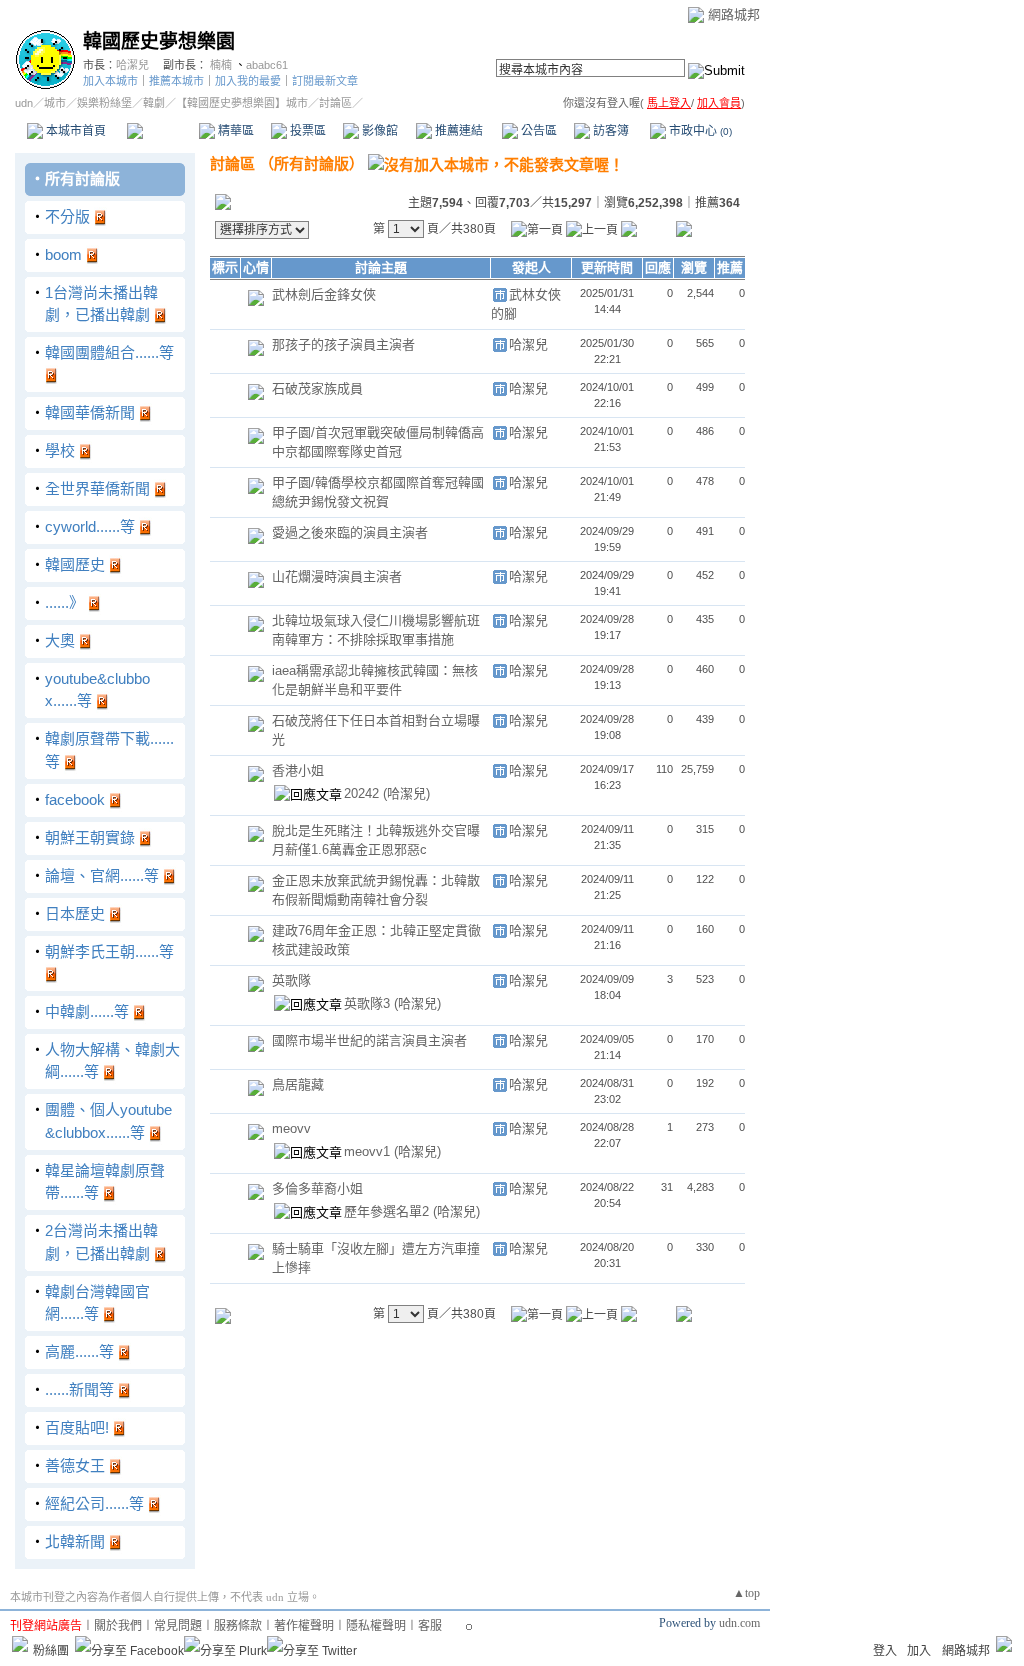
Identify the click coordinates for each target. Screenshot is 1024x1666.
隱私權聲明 (376, 1626)
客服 (430, 1626)
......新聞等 (79, 1389)
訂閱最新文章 (325, 81)
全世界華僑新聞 (97, 488)
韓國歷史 (75, 564)
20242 (363, 793)
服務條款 (238, 1626)
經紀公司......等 (94, 1503)
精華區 (234, 131)
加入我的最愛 (248, 81)
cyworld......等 (90, 526)
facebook (75, 799)
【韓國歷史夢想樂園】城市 (242, 103)
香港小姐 (298, 770)
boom (63, 254)
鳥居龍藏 (298, 1084)
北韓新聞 (75, 1541)
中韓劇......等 (87, 1011)
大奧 (60, 640)
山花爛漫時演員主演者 (337, 576)
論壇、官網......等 (102, 875)
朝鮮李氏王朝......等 (109, 951)
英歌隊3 (369, 1003)
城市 (55, 103)
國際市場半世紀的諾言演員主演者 (369, 1040)
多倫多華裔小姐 (317, 1188)
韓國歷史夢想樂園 (159, 41)
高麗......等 (79, 1351)
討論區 (162, 131)
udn (24, 103)
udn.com (739, 1623)
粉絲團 (51, 1651)
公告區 (537, 131)
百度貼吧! (77, 1427)
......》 (64, 602)
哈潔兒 (132, 65)
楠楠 (221, 65)
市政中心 (699, 131)
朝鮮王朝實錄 (90, 837)
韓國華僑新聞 (90, 412)
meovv (291, 1128)
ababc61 (267, 65)
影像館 (378, 131)
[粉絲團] (20, 1644)
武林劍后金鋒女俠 (324, 294)
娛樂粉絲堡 (104, 103)
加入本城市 (110, 81)
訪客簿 (609, 131)
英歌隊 (291, 980)
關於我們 (118, 1626)
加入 (919, 1651)
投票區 (306, 131)
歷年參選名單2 (388, 1211)
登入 (885, 1651)
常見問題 (178, 1626)
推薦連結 (457, 131)
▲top (746, 1593)
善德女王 (75, 1465)
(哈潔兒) (406, 793)
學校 (60, 450)
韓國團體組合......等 (109, 352)
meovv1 (369, 1151)
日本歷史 (75, 913)
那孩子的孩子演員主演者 (343, 344)
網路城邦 (734, 14)
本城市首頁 (74, 131)
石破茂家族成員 (317, 388)
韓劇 (154, 103)
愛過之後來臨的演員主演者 (350, 532)
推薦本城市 (176, 81)
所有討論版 (82, 178)
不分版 (67, 216)
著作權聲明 (304, 1626)
